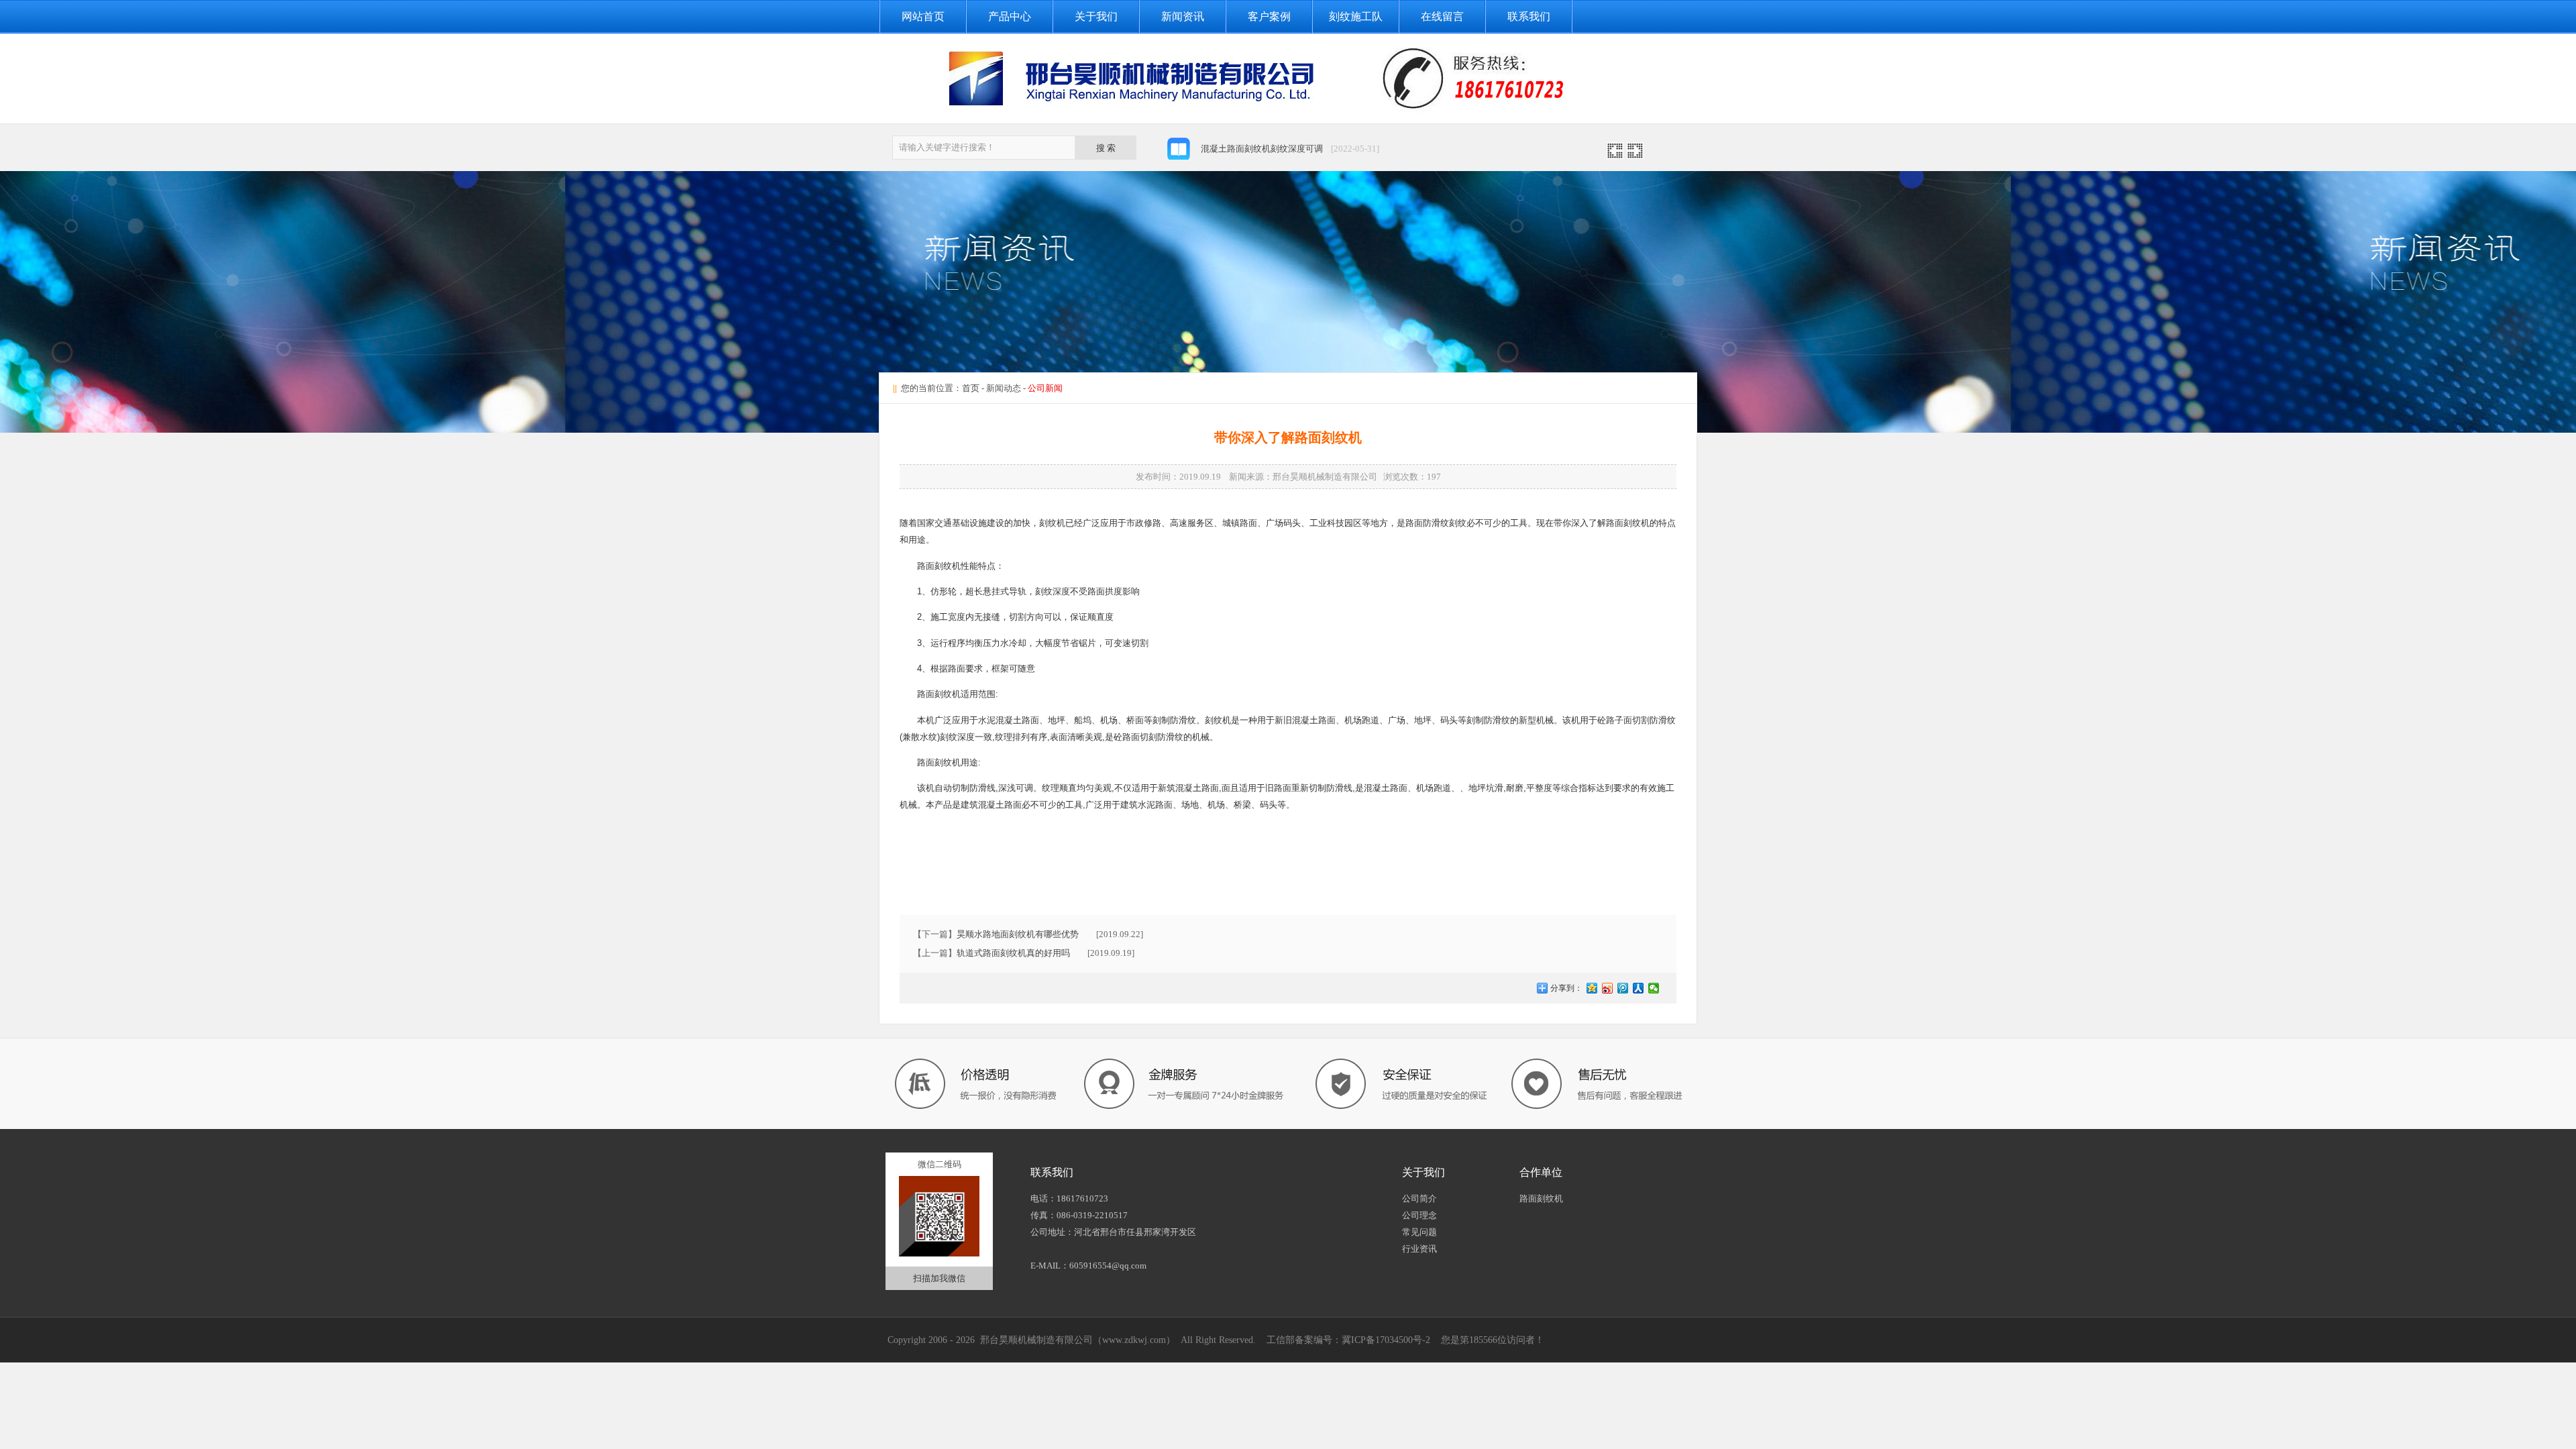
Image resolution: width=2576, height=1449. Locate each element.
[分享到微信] (1654, 988)
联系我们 (1529, 16)
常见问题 (1419, 1232)
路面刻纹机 (1541, 1198)
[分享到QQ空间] (1592, 988)
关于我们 (1096, 16)
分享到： (1565, 988)
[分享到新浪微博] (1608, 988)
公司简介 (1419, 1198)
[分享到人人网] (1639, 988)
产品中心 (1010, 16)
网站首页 (923, 16)
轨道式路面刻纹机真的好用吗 (1013, 953)
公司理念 (1419, 1215)
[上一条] (1615, 155)
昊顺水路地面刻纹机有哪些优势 (1018, 934)
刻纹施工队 (1356, 16)
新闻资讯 (1183, 16)
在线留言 (1442, 16)
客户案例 (1269, 16)
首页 (971, 388)
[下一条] (1635, 155)
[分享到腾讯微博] (1623, 988)
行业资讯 (1419, 1249)
